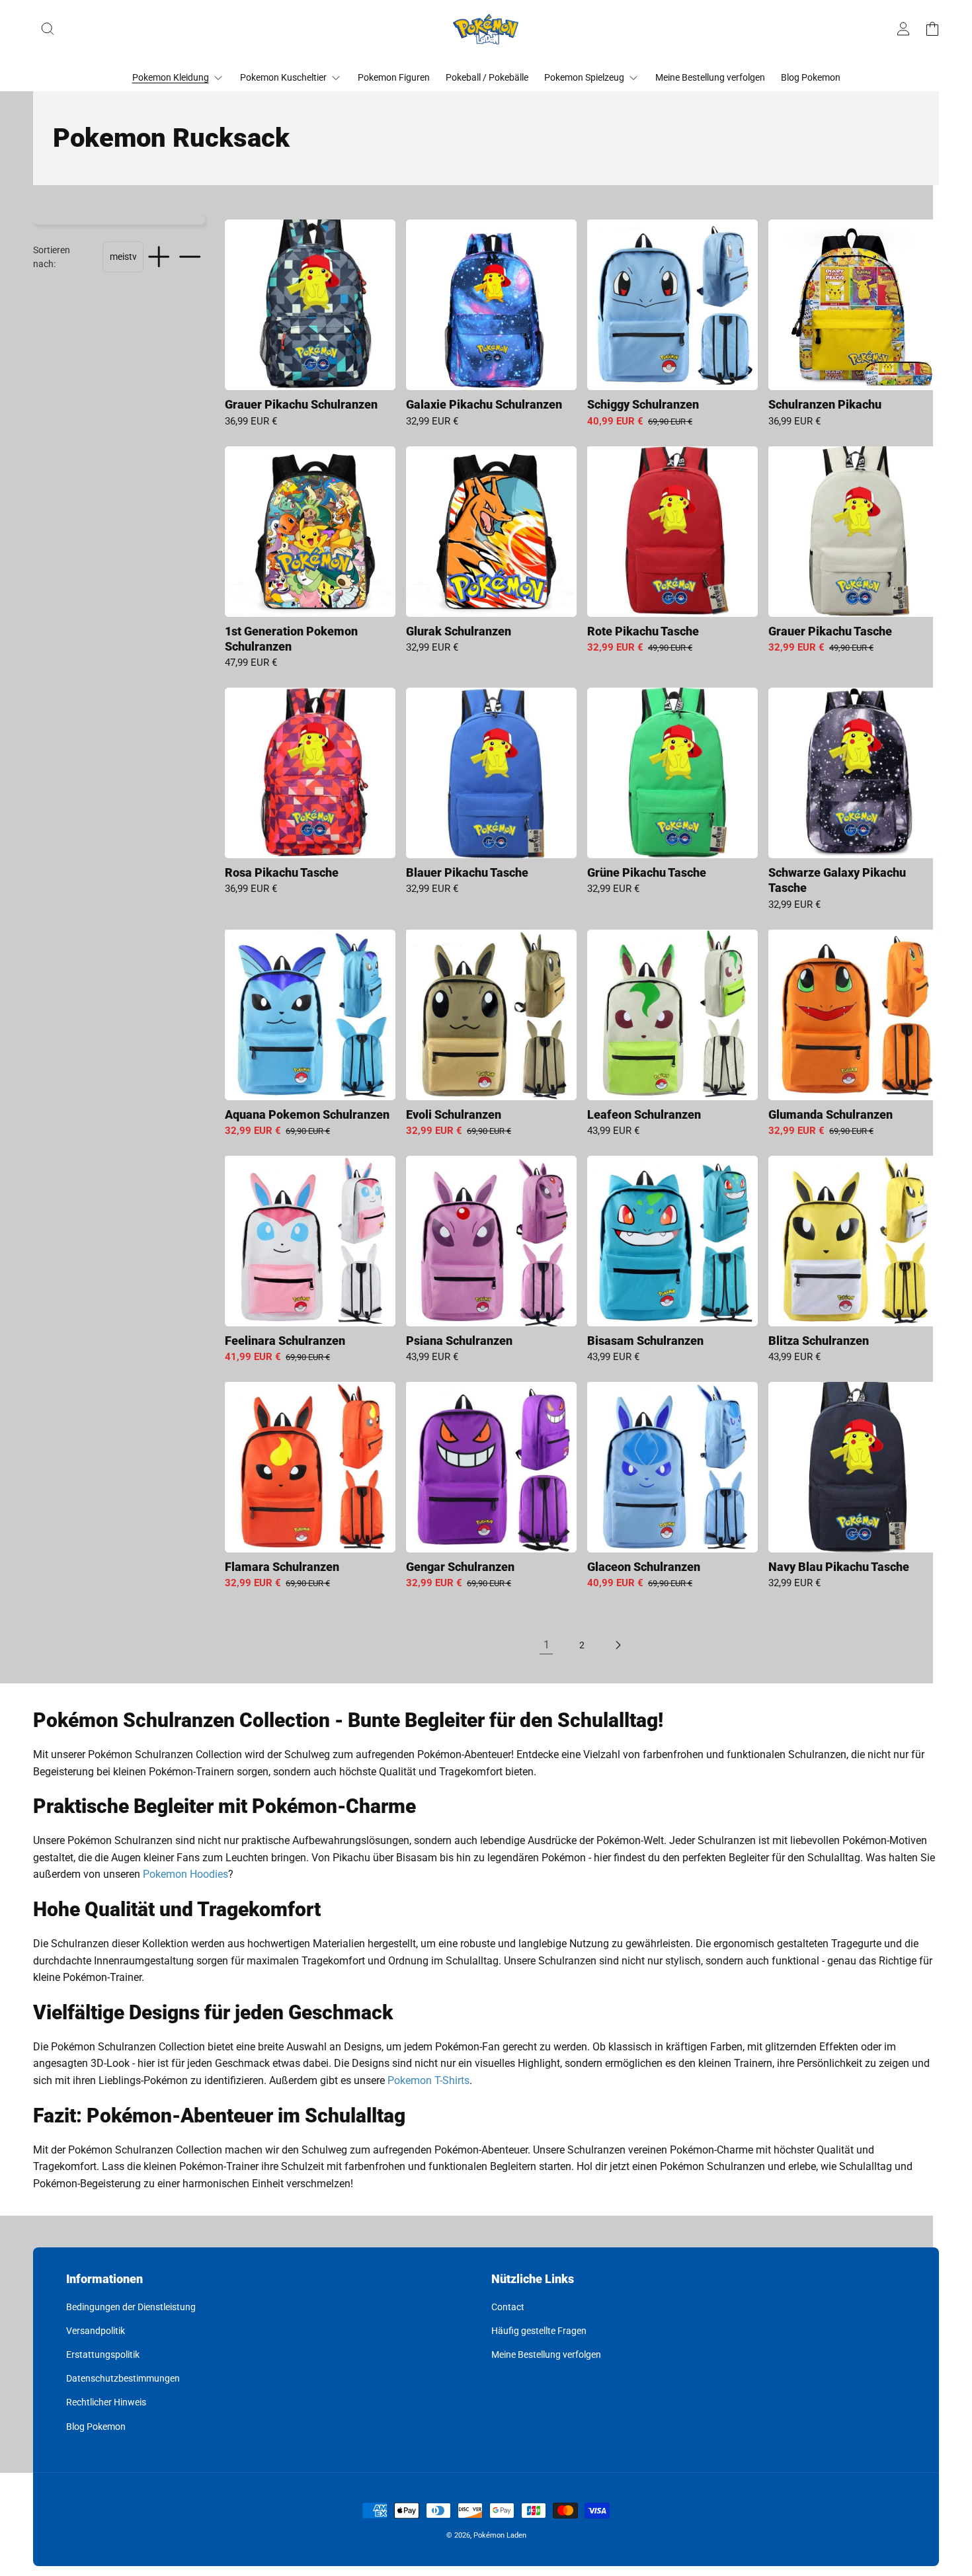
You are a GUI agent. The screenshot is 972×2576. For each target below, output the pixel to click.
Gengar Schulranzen (460, 1567)
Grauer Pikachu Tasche (830, 631)
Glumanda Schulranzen (830, 1114)
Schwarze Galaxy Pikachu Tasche (837, 880)
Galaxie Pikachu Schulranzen (484, 404)
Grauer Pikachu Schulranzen (301, 404)
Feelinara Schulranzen (285, 1341)
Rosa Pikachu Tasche (282, 872)
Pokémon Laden (500, 2535)
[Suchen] (48, 29)
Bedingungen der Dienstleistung (131, 2307)
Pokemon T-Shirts (428, 2080)
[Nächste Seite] (618, 1645)
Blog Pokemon (96, 2427)
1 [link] (547, 1645)
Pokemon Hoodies (185, 1874)
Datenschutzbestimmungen (123, 2378)
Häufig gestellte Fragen (539, 2331)
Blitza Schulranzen (819, 1341)
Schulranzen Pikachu (825, 404)
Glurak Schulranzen (459, 631)
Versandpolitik (96, 2331)
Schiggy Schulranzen (643, 404)
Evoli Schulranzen (454, 1114)
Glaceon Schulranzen (644, 1567)
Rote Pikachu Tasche (643, 631)
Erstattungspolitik (103, 2355)
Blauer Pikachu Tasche (467, 872)
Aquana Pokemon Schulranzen (307, 1114)
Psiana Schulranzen (459, 1341)
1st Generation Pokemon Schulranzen (291, 639)
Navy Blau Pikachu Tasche (839, 1567)
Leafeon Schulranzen (644, 1114)
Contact (508, 2307)
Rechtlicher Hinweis (106, 2402)
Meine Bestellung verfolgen (546, 2355)
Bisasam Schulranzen (645, 1341)
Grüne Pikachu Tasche (647, 872)
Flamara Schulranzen (282, 1567)
